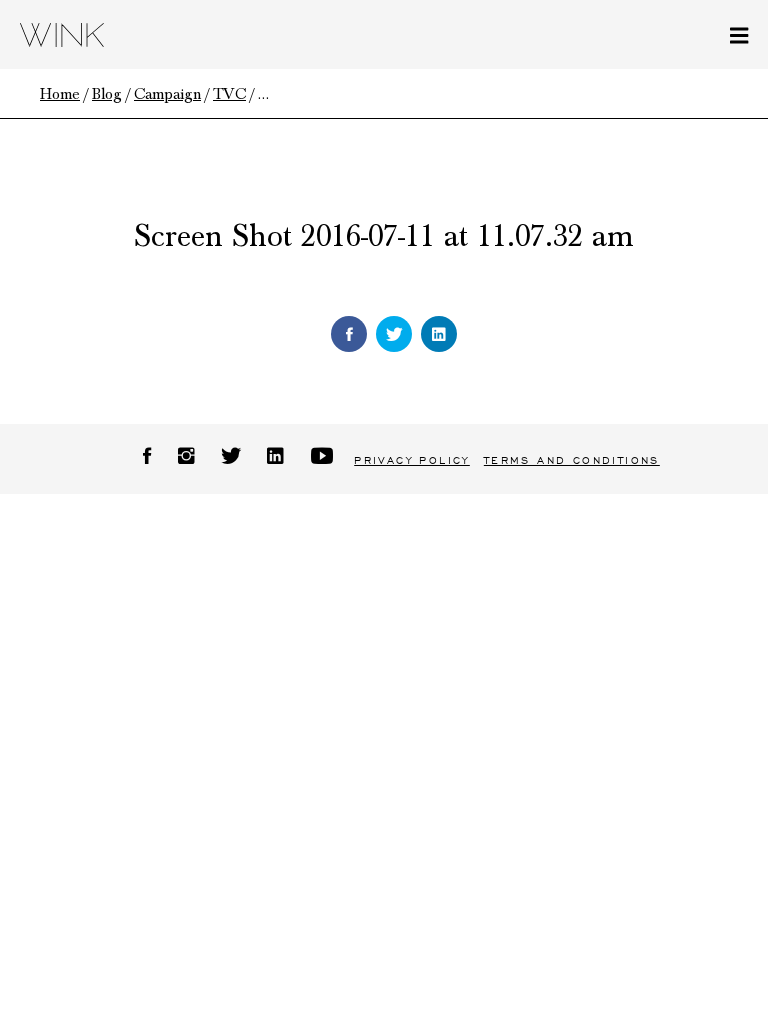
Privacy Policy (412, 460)
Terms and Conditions (572, 460)
